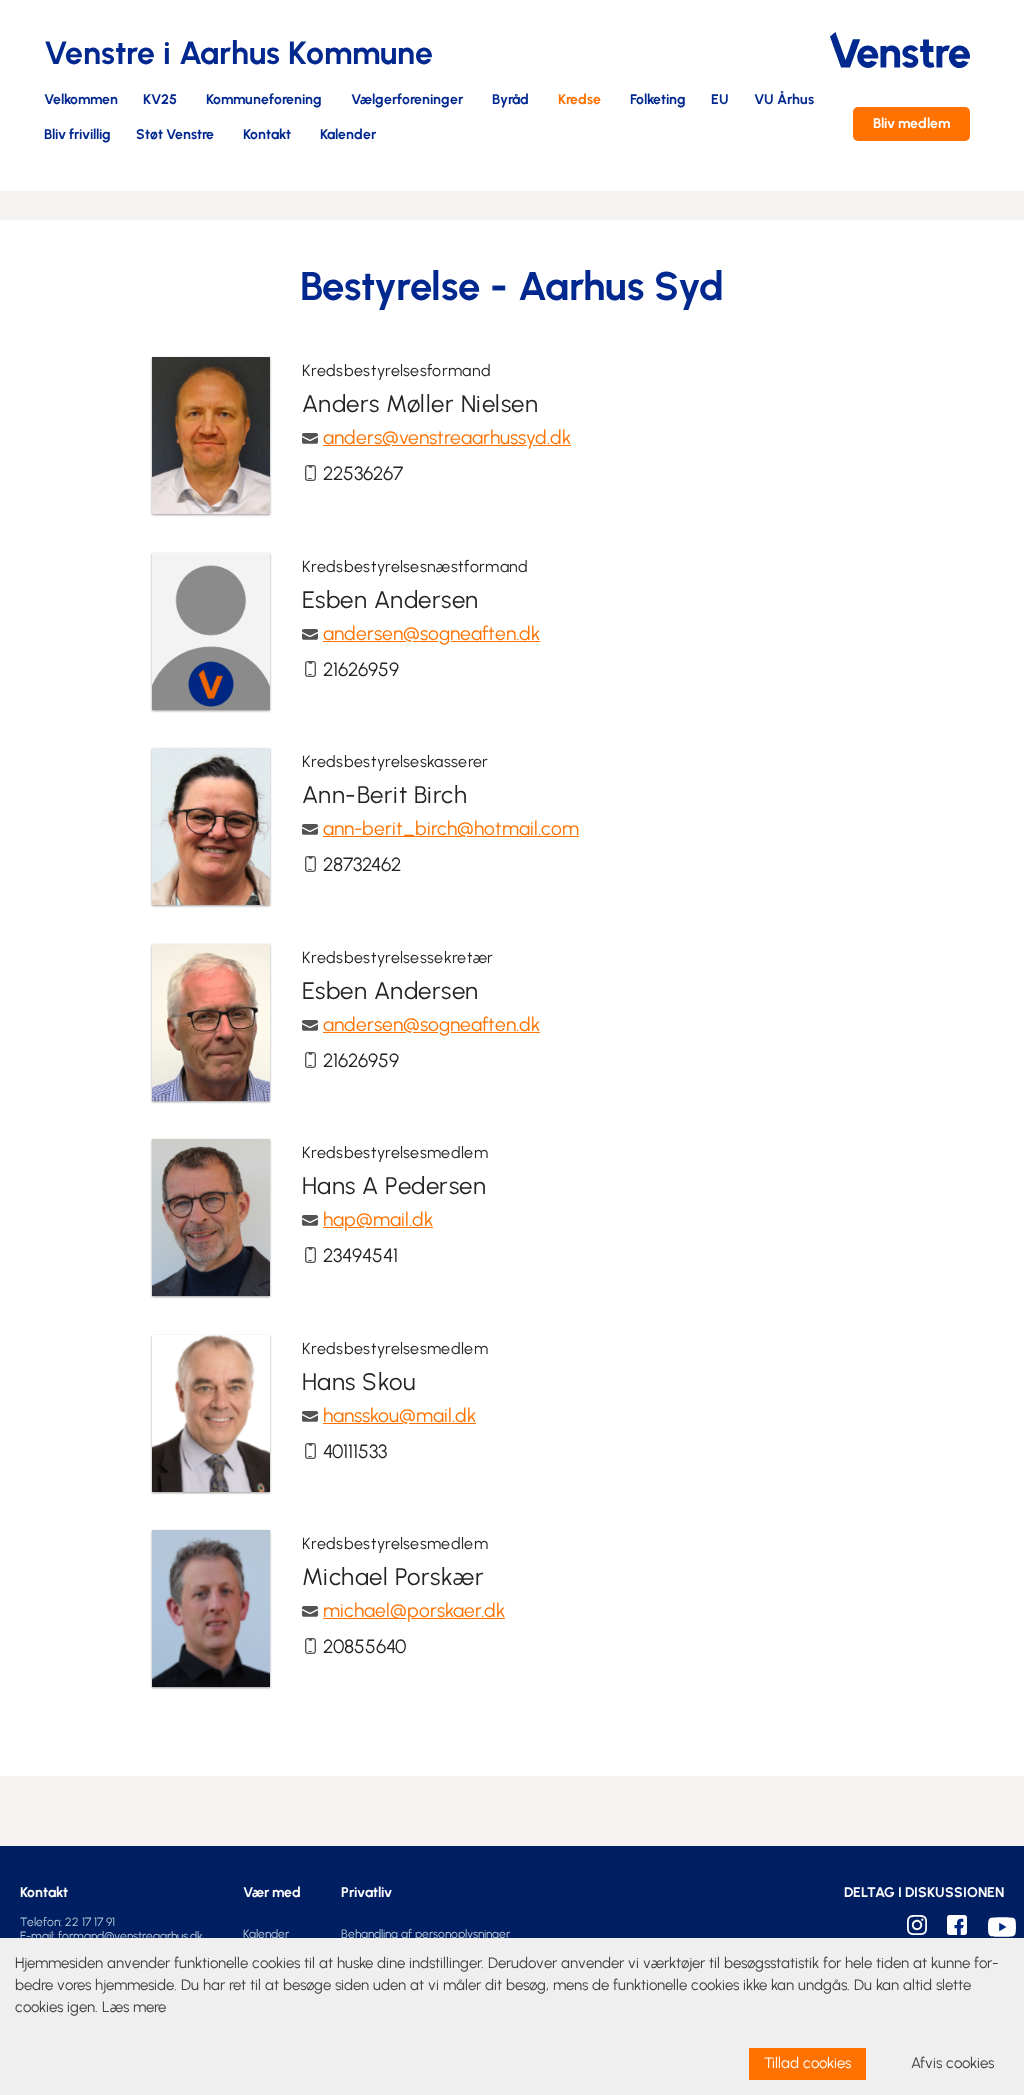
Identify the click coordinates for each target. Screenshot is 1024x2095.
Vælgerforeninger (407, 100)
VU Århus (784, 100)
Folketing (658, 100)
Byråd (510, 100)
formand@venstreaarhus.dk (130, 1936)
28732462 (362, 864)
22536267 (363, 473)
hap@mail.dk (378, 1219)
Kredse (579, 100)
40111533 (355, 1451)
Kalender (348, 135)
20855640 (364, 1646)
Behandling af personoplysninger (425, 1934)
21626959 (361, 669)
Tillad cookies (807, 2063)
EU (720, 100)
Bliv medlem (911, 123)
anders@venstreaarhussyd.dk (447, 437)
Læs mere (134, 2007)
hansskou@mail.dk (399, 1415)
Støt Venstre (175, 135)
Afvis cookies (952, 2063)
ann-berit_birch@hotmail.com (451, 828)
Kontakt (267, 135)
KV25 (160, 100)
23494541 (360, 1255)
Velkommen (81, 100)
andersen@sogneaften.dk (431, 633)
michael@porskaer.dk (414, 1610)
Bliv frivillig (77, 135)
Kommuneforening (264, 100)
